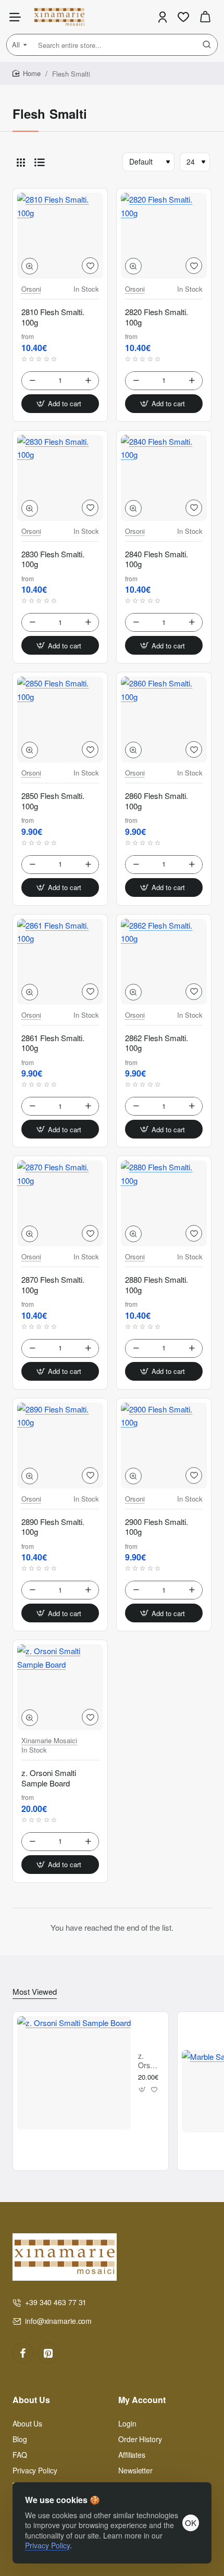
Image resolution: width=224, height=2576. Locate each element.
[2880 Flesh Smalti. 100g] (164, 1203)
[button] (30, 266)
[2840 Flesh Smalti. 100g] (164, 478)
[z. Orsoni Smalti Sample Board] (60, 1687)
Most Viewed (35, 1992)
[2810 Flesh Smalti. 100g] (60, 236)
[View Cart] (205, 17)
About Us (31, 2400)
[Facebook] (23, 2353)
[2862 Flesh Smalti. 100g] (164, 962)
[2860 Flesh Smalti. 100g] (164, 720)
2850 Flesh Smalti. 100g (53, 801)
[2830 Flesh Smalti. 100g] (60, 478)
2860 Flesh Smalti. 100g (157, 801)
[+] (88, 381)
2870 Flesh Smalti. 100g (53, 1285)
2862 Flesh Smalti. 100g (157, 1043)
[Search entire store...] (207, 45)
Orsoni (31, 289)
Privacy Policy (47, 2545)
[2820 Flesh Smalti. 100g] (164, 236)
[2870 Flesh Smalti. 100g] (60, 1203)
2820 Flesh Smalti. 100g (157, 317)
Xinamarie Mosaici (49, 1741)
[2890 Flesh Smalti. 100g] (60, 1446)
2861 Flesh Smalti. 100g (53, 1043)
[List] (40, 162)
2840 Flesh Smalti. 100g (157, 559)
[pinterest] (48, 2353)
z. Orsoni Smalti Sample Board (49, 1778)
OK (191, 2523)
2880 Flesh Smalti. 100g (157, 1285)
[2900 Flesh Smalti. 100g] (164, 1446)
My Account (142, 2400)
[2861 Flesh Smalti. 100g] (60, 962)
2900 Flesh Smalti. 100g (157, 1527)
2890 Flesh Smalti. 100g (53, 1527)
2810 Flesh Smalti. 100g (53, 317)
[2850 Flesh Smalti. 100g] (60, 720)
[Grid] (21, 162)
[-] (32, 381)
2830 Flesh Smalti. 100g (53, 559)
